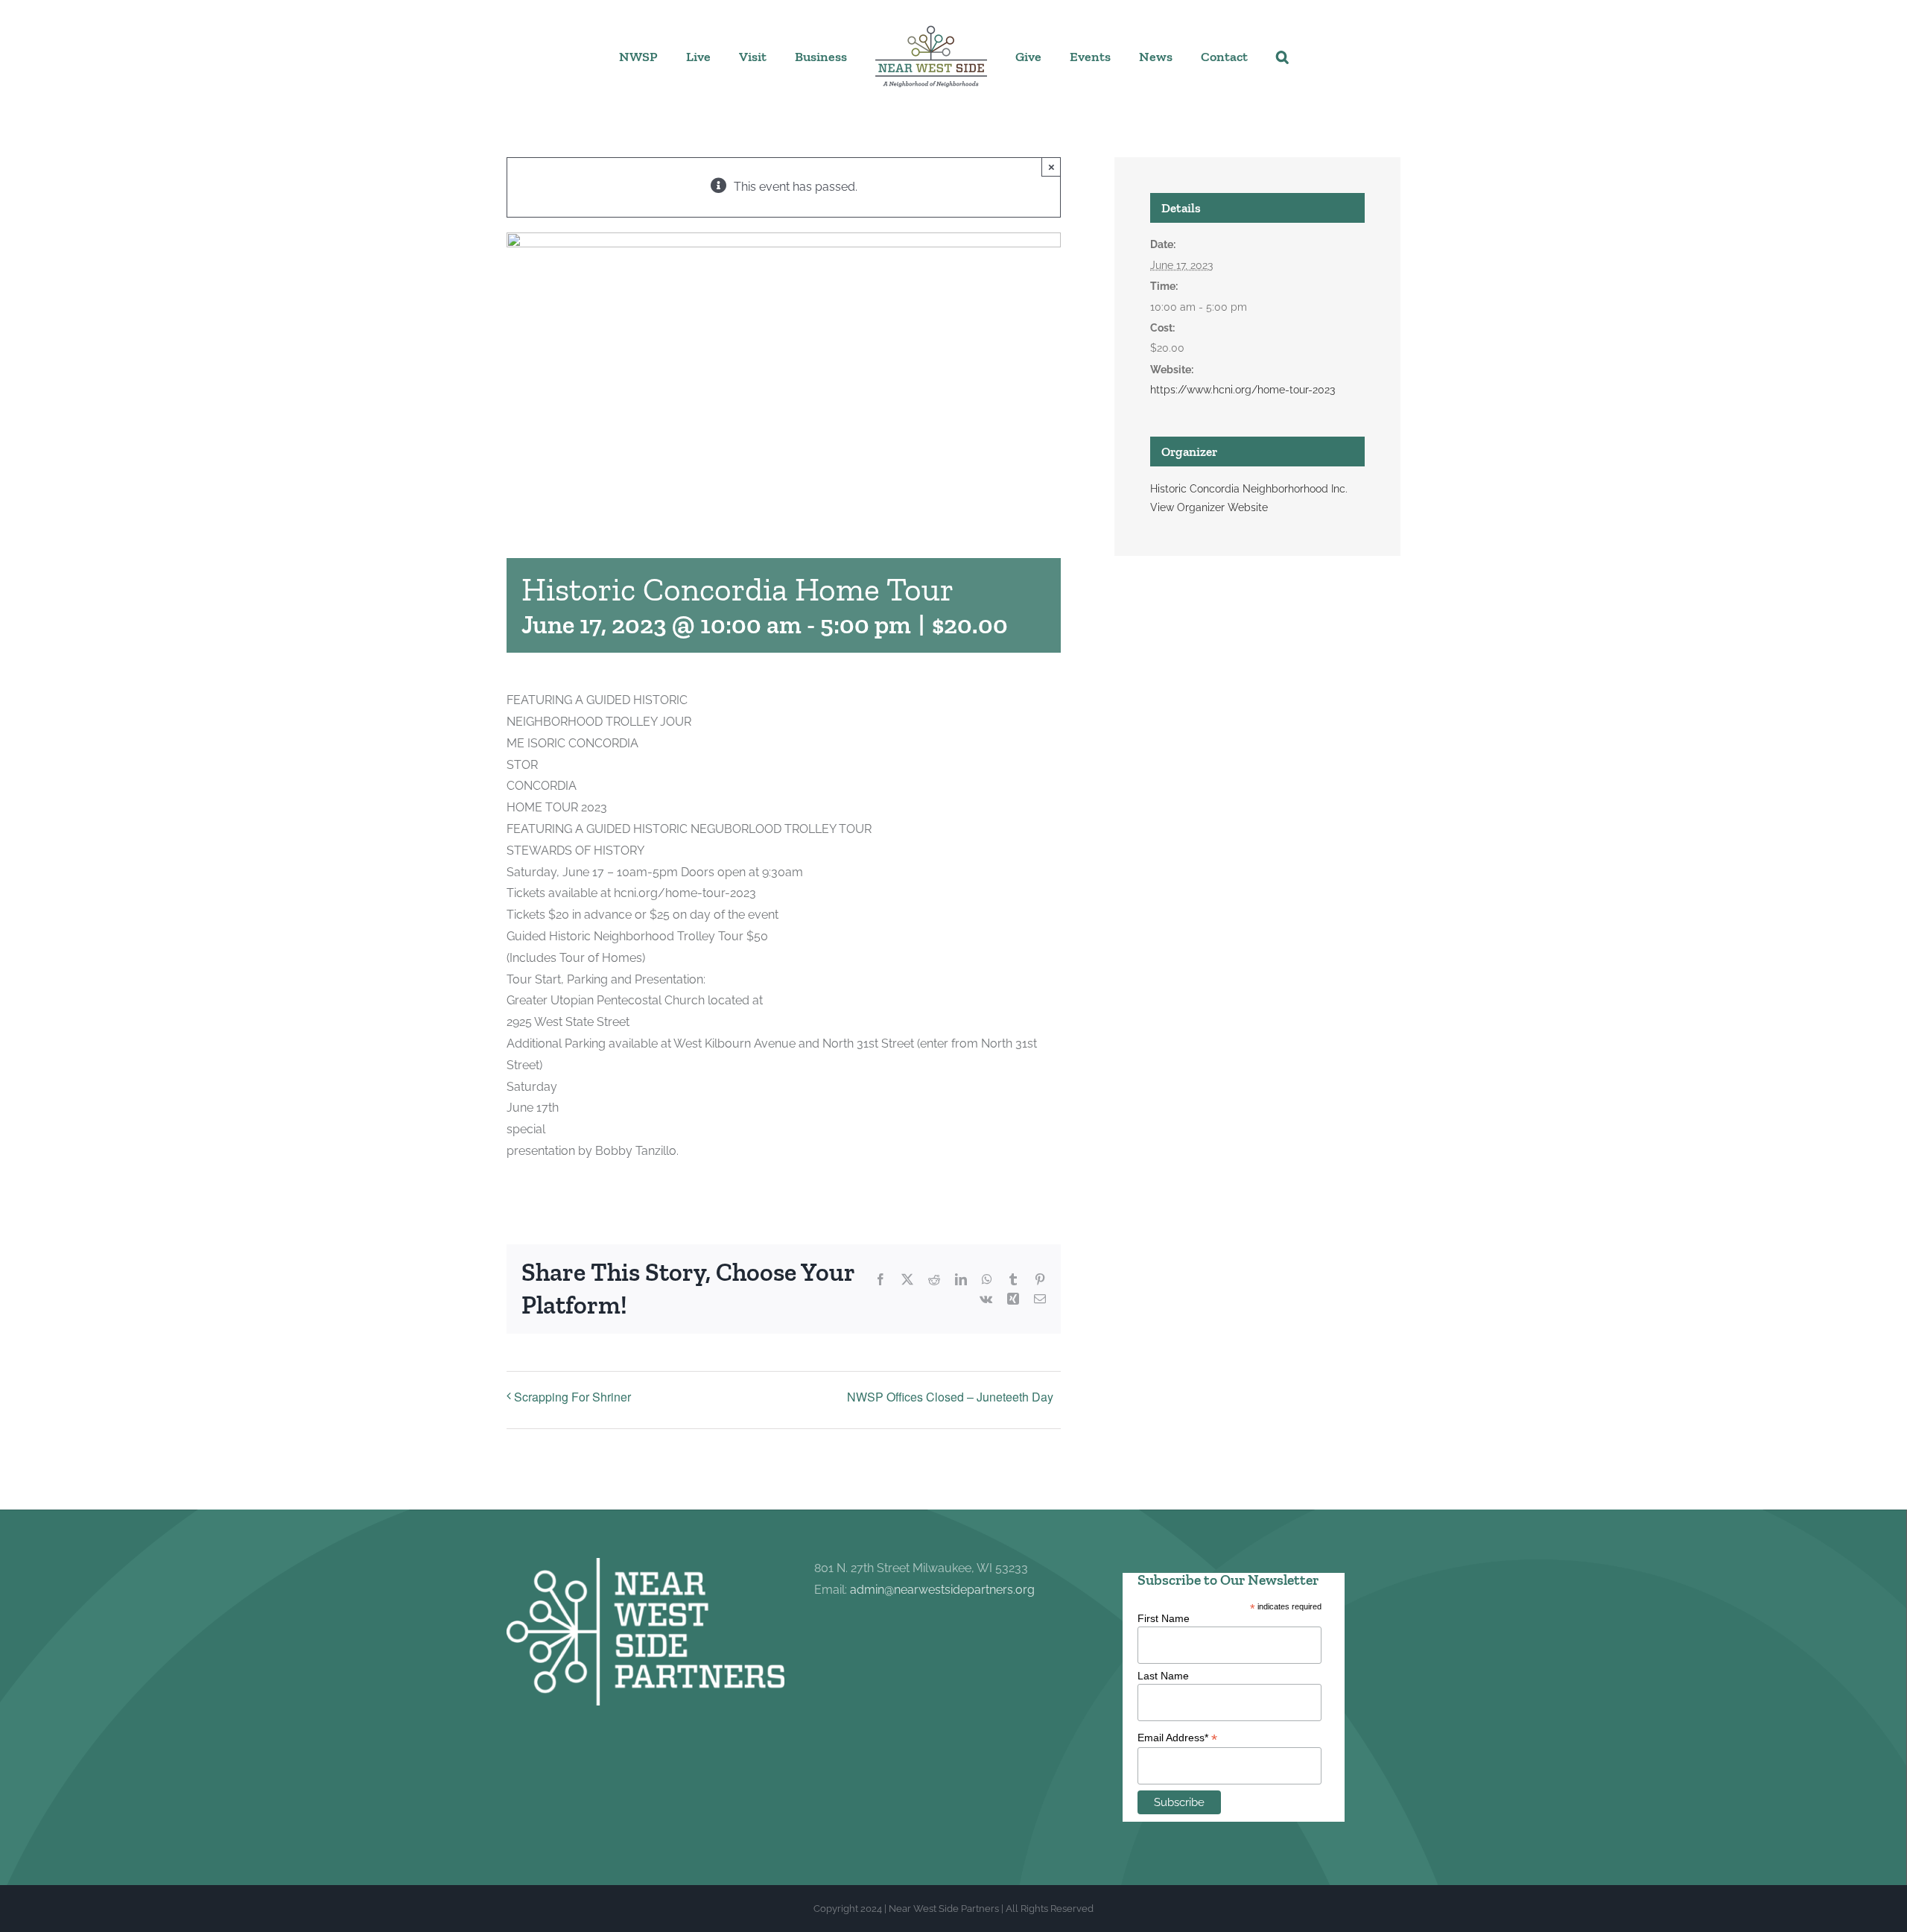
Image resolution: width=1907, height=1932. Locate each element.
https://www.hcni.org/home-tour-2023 (1243, 390)
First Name (1164, 1618)
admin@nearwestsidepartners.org (942, 1590)
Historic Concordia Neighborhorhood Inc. (1249, 489)
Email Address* (1177, 1738)
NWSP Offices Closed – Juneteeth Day (950, 1397)
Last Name (1163, 1676)
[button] (1229, 56)
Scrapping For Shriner (572, 1397)
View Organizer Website (1209, 507)
